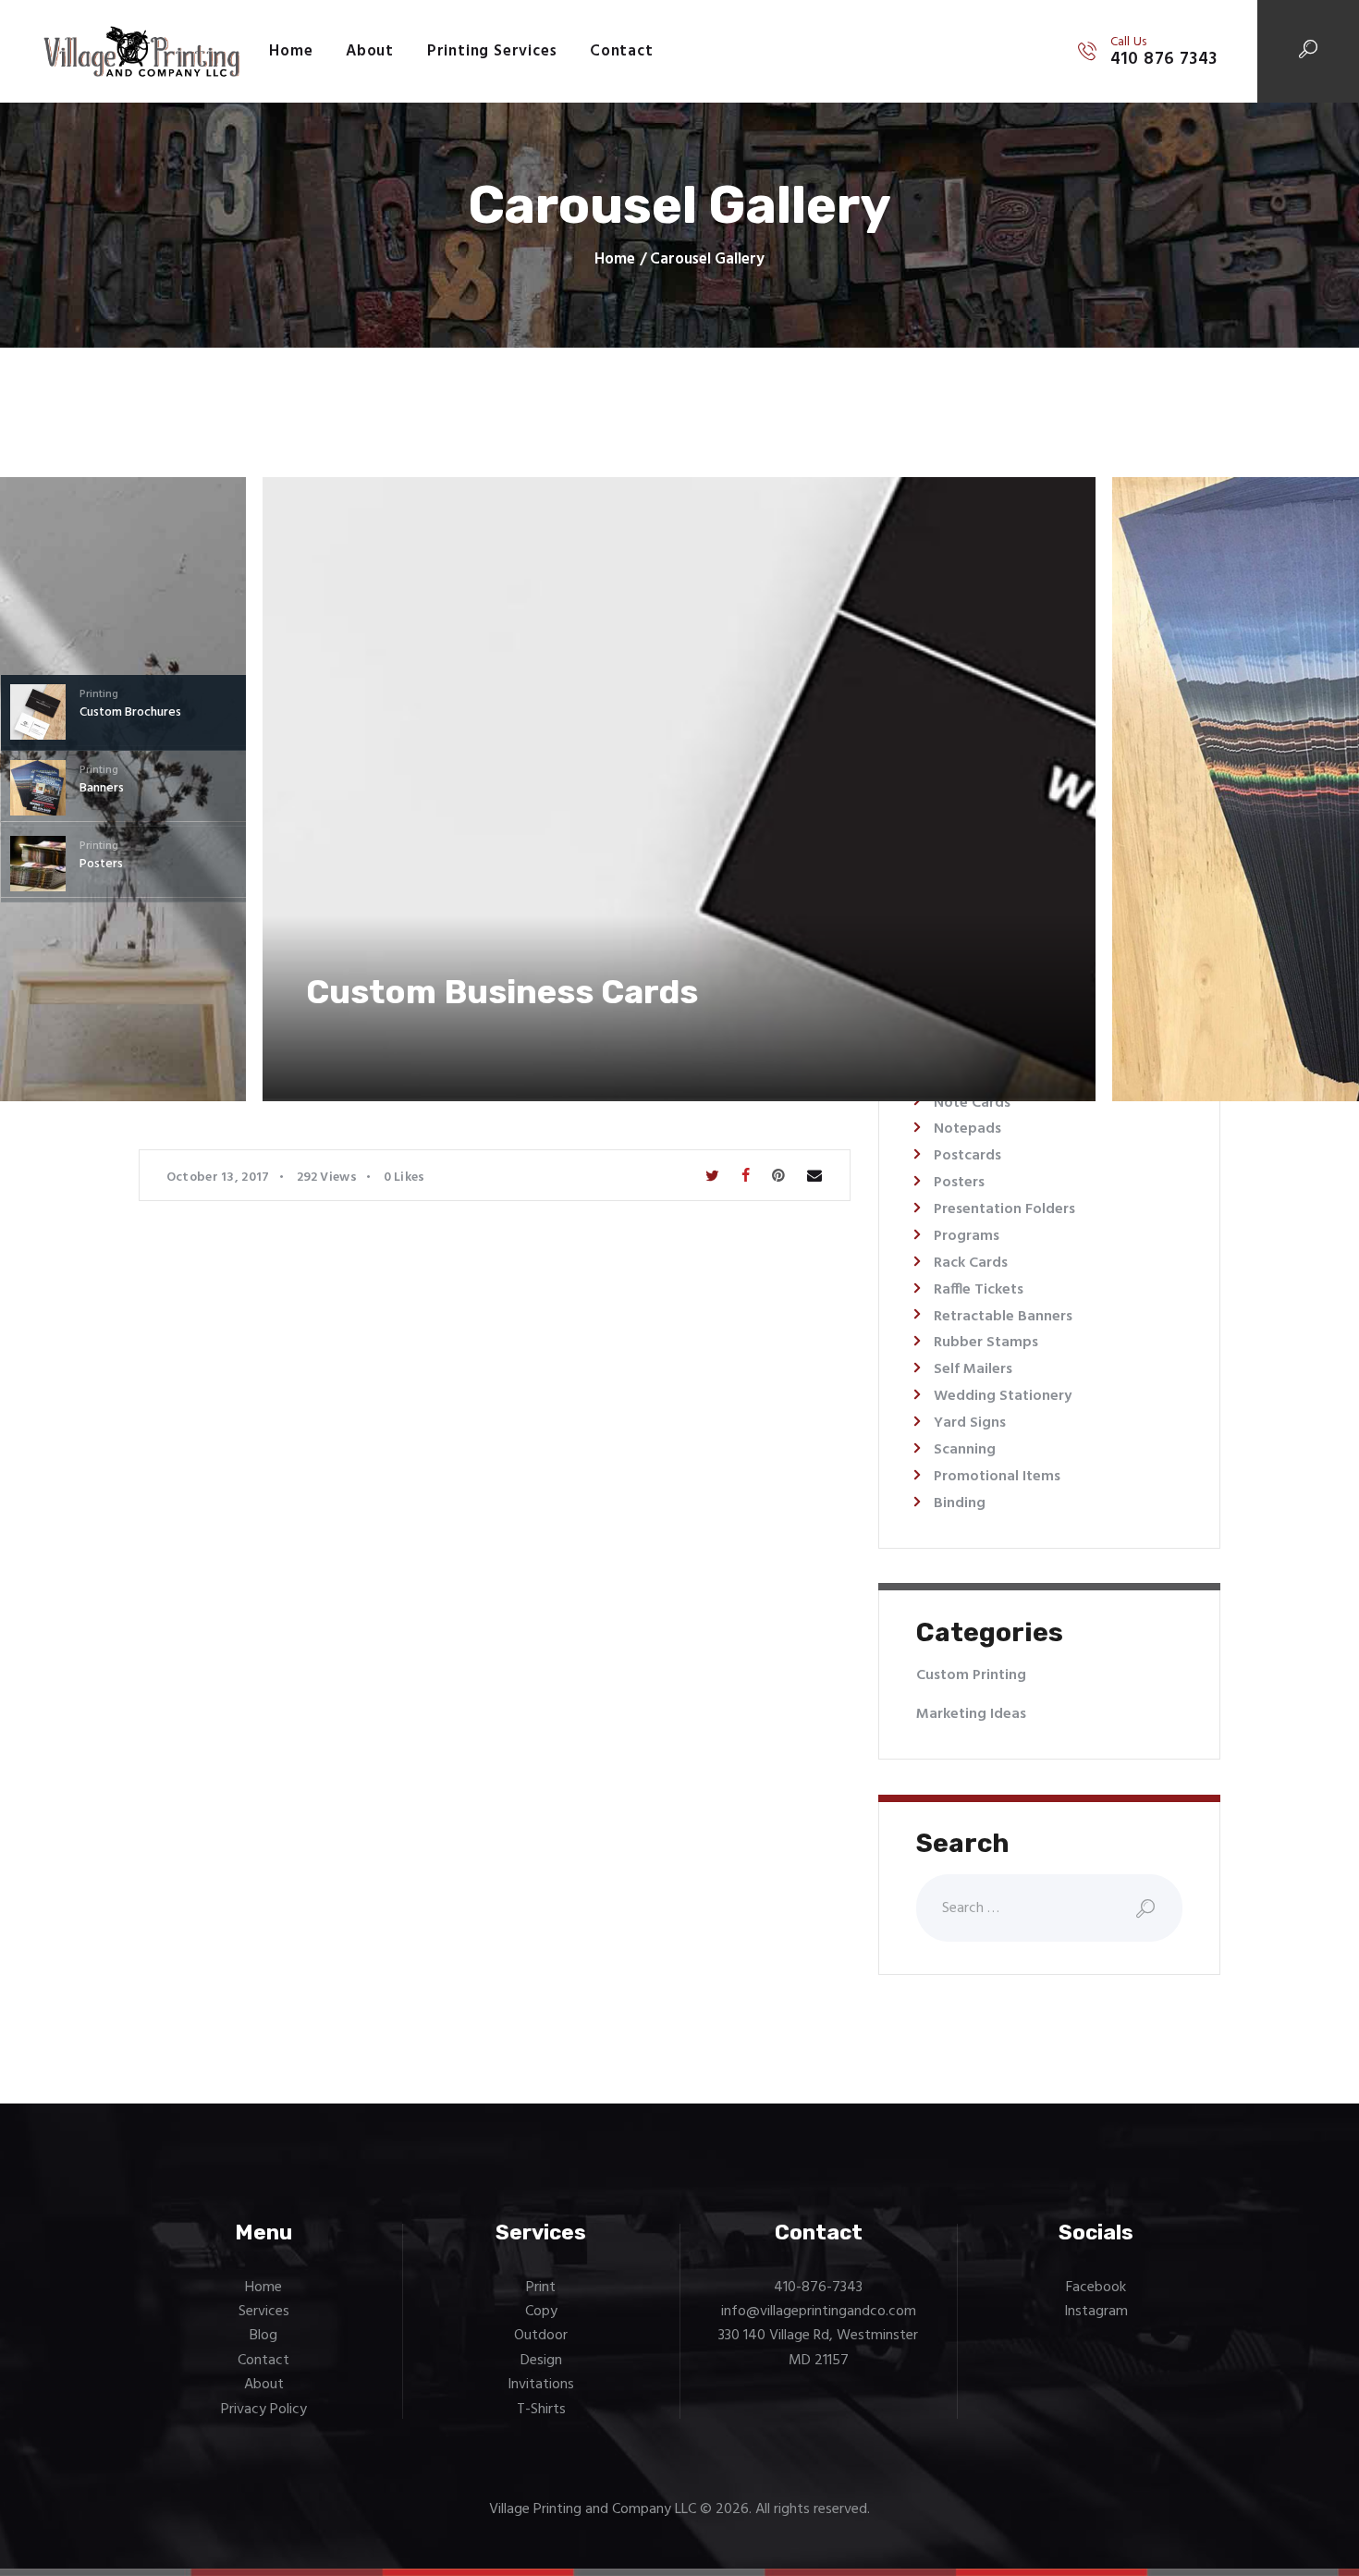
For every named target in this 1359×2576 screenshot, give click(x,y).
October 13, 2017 (218, 1178)
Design (541, 2361)
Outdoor (541, 2336)
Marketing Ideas (971, 1714)
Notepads (967, 1129)
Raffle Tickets (979, 1290)
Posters (959, 1183)
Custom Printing (971, 1675)
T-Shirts (541, 2410)
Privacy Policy (264, 2410)
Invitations (541, 2385)
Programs (967, 1236)
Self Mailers (973, 1369)
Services (264, 2312)
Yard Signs (970, 1423)
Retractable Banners (1003, 1317)
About (264, 2385)
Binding (960, 1503)
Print (541, 2288)
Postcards (967, 1156)
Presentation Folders (1004, 1209)
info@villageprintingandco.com (819, 2312)
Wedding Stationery (1003, 1396)
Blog (263, 2336)
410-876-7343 (818, 2288)
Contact (263, 2361)
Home (615, 260)
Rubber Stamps (986, 1343)
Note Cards (972, 1103)
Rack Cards (971, 1263)
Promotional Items (997, 1477)
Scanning (965, 1450)
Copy (541, 2312)
